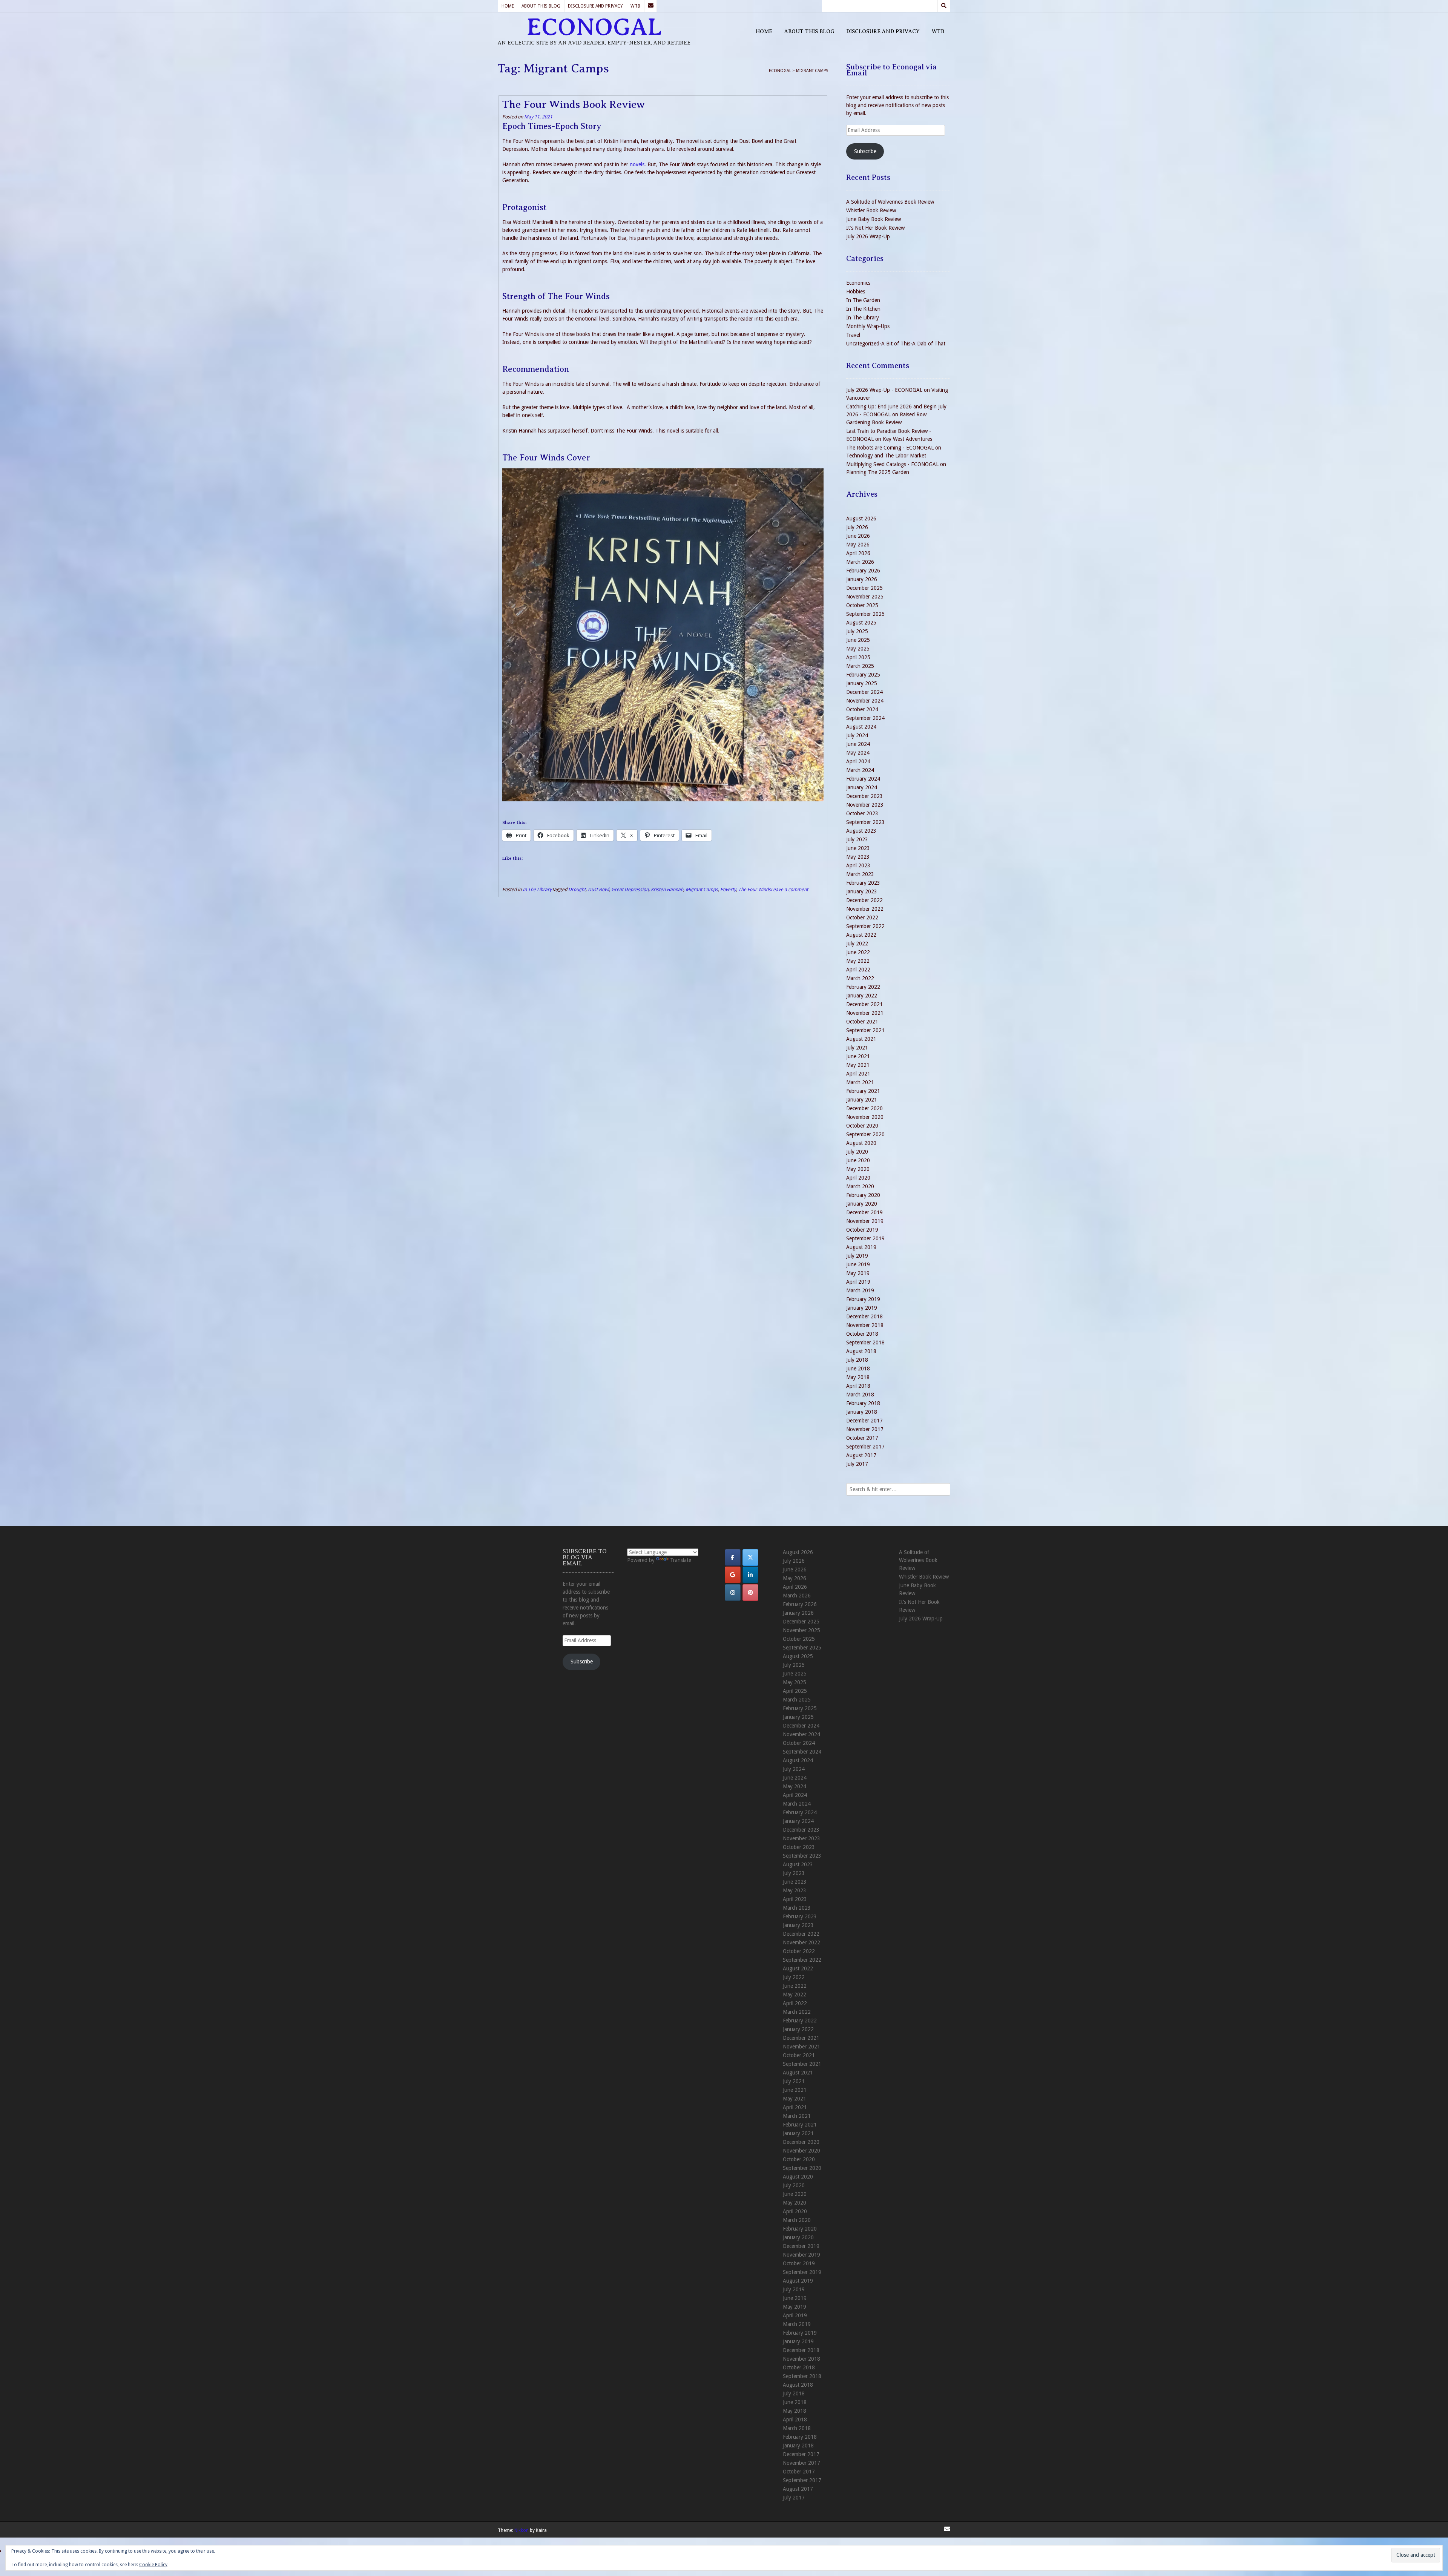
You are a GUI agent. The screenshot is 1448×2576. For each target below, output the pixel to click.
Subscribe (865, 151)
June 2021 (858, 1056)
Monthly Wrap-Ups (868, 326)
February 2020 (863, 1195)
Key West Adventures (907, 439)
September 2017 (865, 1447)
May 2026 (858, 545)
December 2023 (864, 796)
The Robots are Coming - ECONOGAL (890, 448)
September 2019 (865, 1238)
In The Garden (863, 300)
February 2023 (863, 883)
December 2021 (864, 1004)
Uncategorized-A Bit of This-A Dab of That (896, 344)
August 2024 (861, 727)
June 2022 (858, 952)
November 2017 (865, 1429)
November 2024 (865, 701)
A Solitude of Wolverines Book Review (890, 202)
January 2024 (862, 787)
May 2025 (858, 649)
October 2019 (862, 1230)
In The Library (537, 889)
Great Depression (630, 889)
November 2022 (865, 909)
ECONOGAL (594, 27)
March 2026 (860, 562)
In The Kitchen (863, 309)
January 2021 (862, 1100)
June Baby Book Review (874, 219)
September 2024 (865, 718)
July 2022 (857, 944)
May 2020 (858, 1169)
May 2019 (858, 1273)
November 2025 (865, 597)
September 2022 (865, 926)
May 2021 (858, 1065)
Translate (681, 1560)
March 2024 (860, 770)
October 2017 (862, 1438)
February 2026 (863, 571)
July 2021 (857, 1048)
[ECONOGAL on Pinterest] (750, 1593)
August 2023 (861, 831)
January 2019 (862, 1308)
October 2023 (862, 813)
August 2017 (861, 1455)
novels (637, 164)
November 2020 (865, 1117)
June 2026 (858, 536)
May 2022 (858, 961)
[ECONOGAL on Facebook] (733, 1557)
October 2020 (862, 1126)
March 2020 (860, 1186)
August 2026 (861, 519)
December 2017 (864, 1421)
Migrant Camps (702, 889)
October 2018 (862, 1334)
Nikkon (522, 2530)
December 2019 (864, 1212)
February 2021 (863, 1091)
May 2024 (858, 753)
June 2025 (858, 640)
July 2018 (857, 1360)
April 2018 (858, 1386)
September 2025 (865, 614)
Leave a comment (789, 889)
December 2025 (864, 588)
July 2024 (857, 735)
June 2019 (858, 1264)
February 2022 (863, 987)
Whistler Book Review (871, 210)
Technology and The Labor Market (886, 456)
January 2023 (862, 891)
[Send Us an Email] (650, 6)
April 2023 (858, 865)
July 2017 (857, 1464)
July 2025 (857, 631)
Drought (577, 889)
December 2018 (864, 1316)
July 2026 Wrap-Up (868, 236)
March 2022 (860, 978)
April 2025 (858, 657)
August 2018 (861, 1351)
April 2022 (858, 970)
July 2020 (857, 1152)
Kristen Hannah (667, 889)
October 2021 (862, 1022)
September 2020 (865, 1134)
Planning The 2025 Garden (878, 472)
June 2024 (858, 744)
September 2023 (865, 822)
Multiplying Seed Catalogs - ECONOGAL (892, 464)
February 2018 (863, 1403)
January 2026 (862, 579)
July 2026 (857, 527)
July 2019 (857, 1256)
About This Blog (541, 6)
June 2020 (858, 1160)
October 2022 (862, 917)
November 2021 (865, 1013)
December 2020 (864, 1108)
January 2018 (862, 1412)
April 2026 (858, 553)
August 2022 (861, 935)
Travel (853, 335)
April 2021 (858, 1074)
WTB (635, 6)
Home (508, 6)
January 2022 (862, 996)
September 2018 (865, 1342)
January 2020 (862, 1204)
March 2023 (860, 874)
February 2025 (863, 675)
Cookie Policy (153, 2565)
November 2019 (865, 1221)
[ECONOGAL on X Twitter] (750, 1557)
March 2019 (860, 1290)
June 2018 (858, 1369)
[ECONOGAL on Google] (733, 1575)
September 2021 (865, 1030)
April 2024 (858, 761)
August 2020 (861, 1143)
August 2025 (861, 623)
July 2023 (857, 839)
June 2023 (858, 848)
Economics (858, 283)
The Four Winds (755, 889)
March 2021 (860, 1082)
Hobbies (856, 292)
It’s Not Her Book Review (875, 228)
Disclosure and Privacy (595, 6)
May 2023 (858, 857)
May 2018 (858, 1377)
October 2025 (862, 605)
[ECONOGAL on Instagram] (733, 1593)
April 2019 (858, 1282)
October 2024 (862, 709)
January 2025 (862, 683)
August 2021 (861, 1039)
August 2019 (861, 1247)
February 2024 (863, 779)
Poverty (728, 889)
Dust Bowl (598, 889)
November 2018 (865, 1325)
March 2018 (860, 1395)
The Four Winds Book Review (574, 104)
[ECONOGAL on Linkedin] (750, 1575)
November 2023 (865, 805)
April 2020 (858, 1178)
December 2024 (864, 692)
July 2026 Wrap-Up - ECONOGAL (884, 390)
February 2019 (863, 1299)
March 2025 (860, 666)
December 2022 (864, 900)
